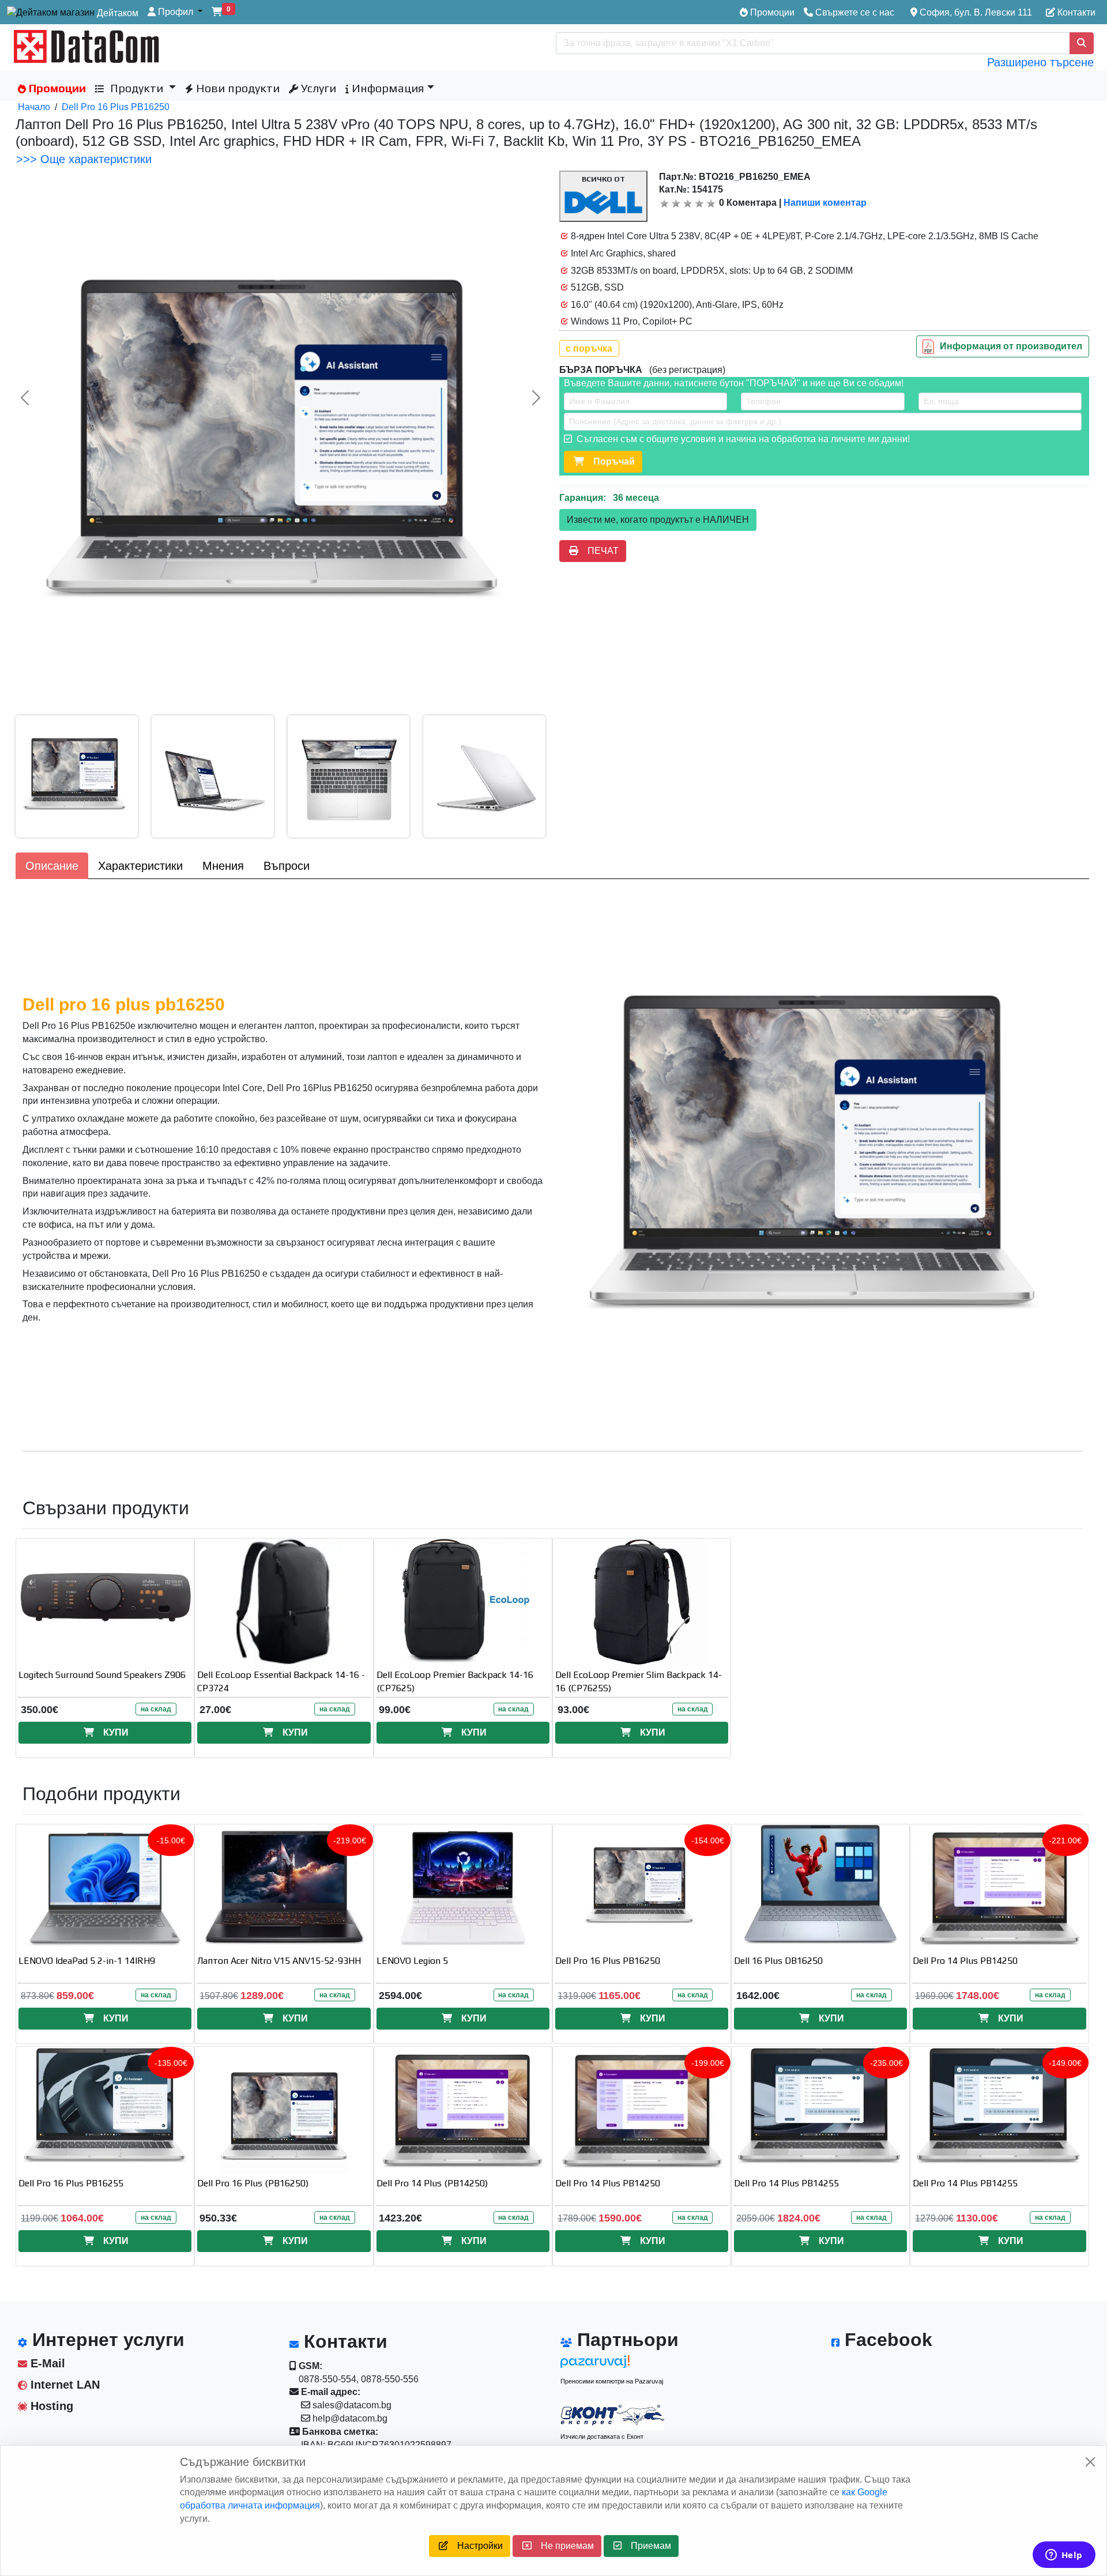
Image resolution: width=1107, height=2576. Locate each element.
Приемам (646, 2546)
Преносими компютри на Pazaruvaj (612, 2381)
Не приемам (563, 2546)
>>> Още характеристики (84, 159)
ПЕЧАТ (598, 551)
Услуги (317, 88)
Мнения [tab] (223, 866)
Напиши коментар (825, 203)
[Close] (1090, 2462)
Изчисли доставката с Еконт (602, 2437)
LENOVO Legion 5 (412, 1961)
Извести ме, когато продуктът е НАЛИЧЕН (658, 520)
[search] (1082, 43)
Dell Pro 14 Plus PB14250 (965, 1961)
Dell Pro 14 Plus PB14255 (786, 2183)
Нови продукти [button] (236, 88)
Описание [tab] (52, 866)
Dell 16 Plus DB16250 (778, 1961)
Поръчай (609, 461)
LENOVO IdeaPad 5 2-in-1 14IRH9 (87, 1961)
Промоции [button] (56, 88)
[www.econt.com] (612, 2415)
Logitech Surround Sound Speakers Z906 (102, 1675)
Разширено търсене (1040, 62)
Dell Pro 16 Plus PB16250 (116, 107)
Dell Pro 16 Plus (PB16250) (253, 2183)
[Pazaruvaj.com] (612, 2365)
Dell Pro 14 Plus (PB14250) (432, 2183)
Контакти (1075, 12)
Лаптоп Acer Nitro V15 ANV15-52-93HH (279, 1961)
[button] (175, 12)
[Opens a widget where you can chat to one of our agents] (1064, 2556)
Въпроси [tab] (287, 866)
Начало (34, 107)
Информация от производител (1011, 346)
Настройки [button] (475, 2546)
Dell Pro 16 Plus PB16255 (71, 2183)
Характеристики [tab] (140, 866)
